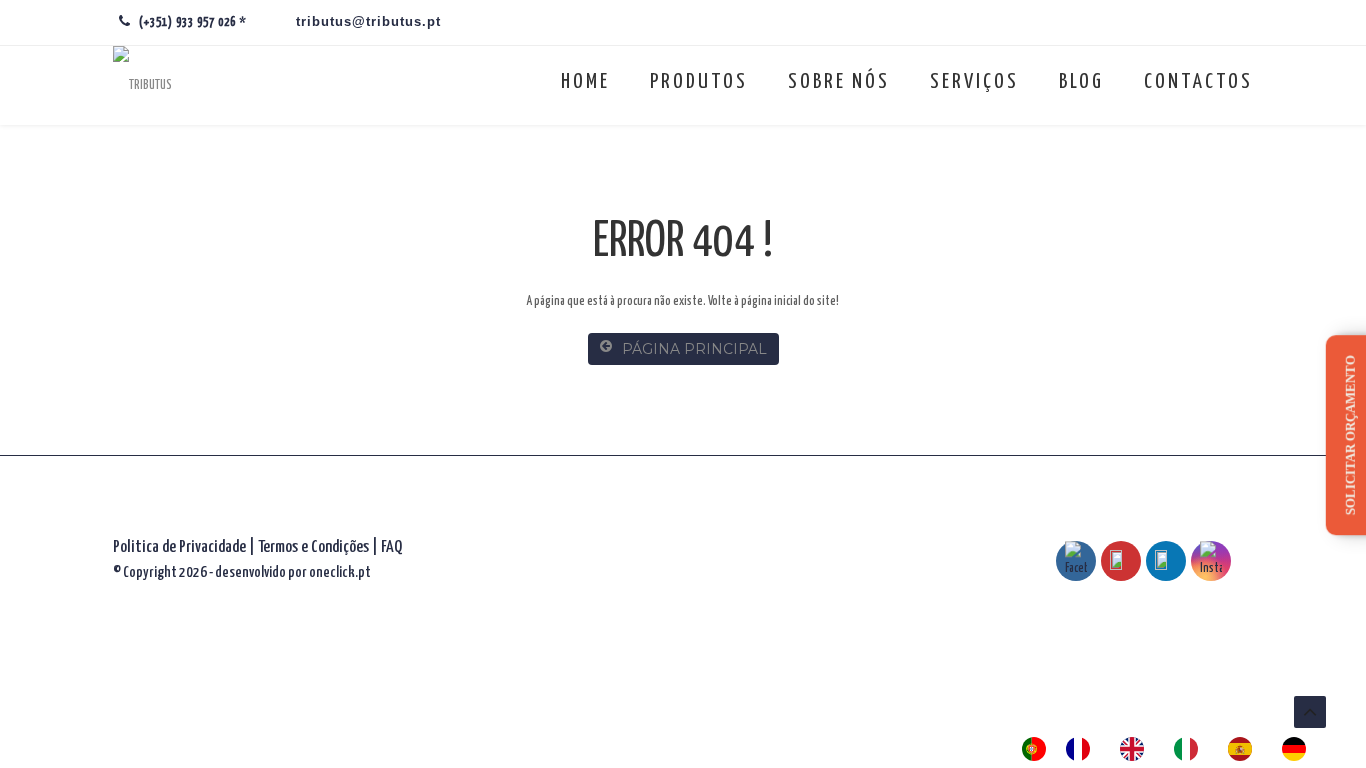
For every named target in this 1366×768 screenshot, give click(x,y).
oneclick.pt (340, 572)
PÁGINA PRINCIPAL (694, 349)
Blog (1081, 82)
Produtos (699, 82)
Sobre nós (839, 82)
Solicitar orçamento (1350, 436)
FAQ (391, 547)
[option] (1083, 749)
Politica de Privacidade (179, 547)
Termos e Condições (315, 547)
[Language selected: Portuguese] (1174, 749)
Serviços (974, 82)
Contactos (1198, 82)
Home (585, 82)
